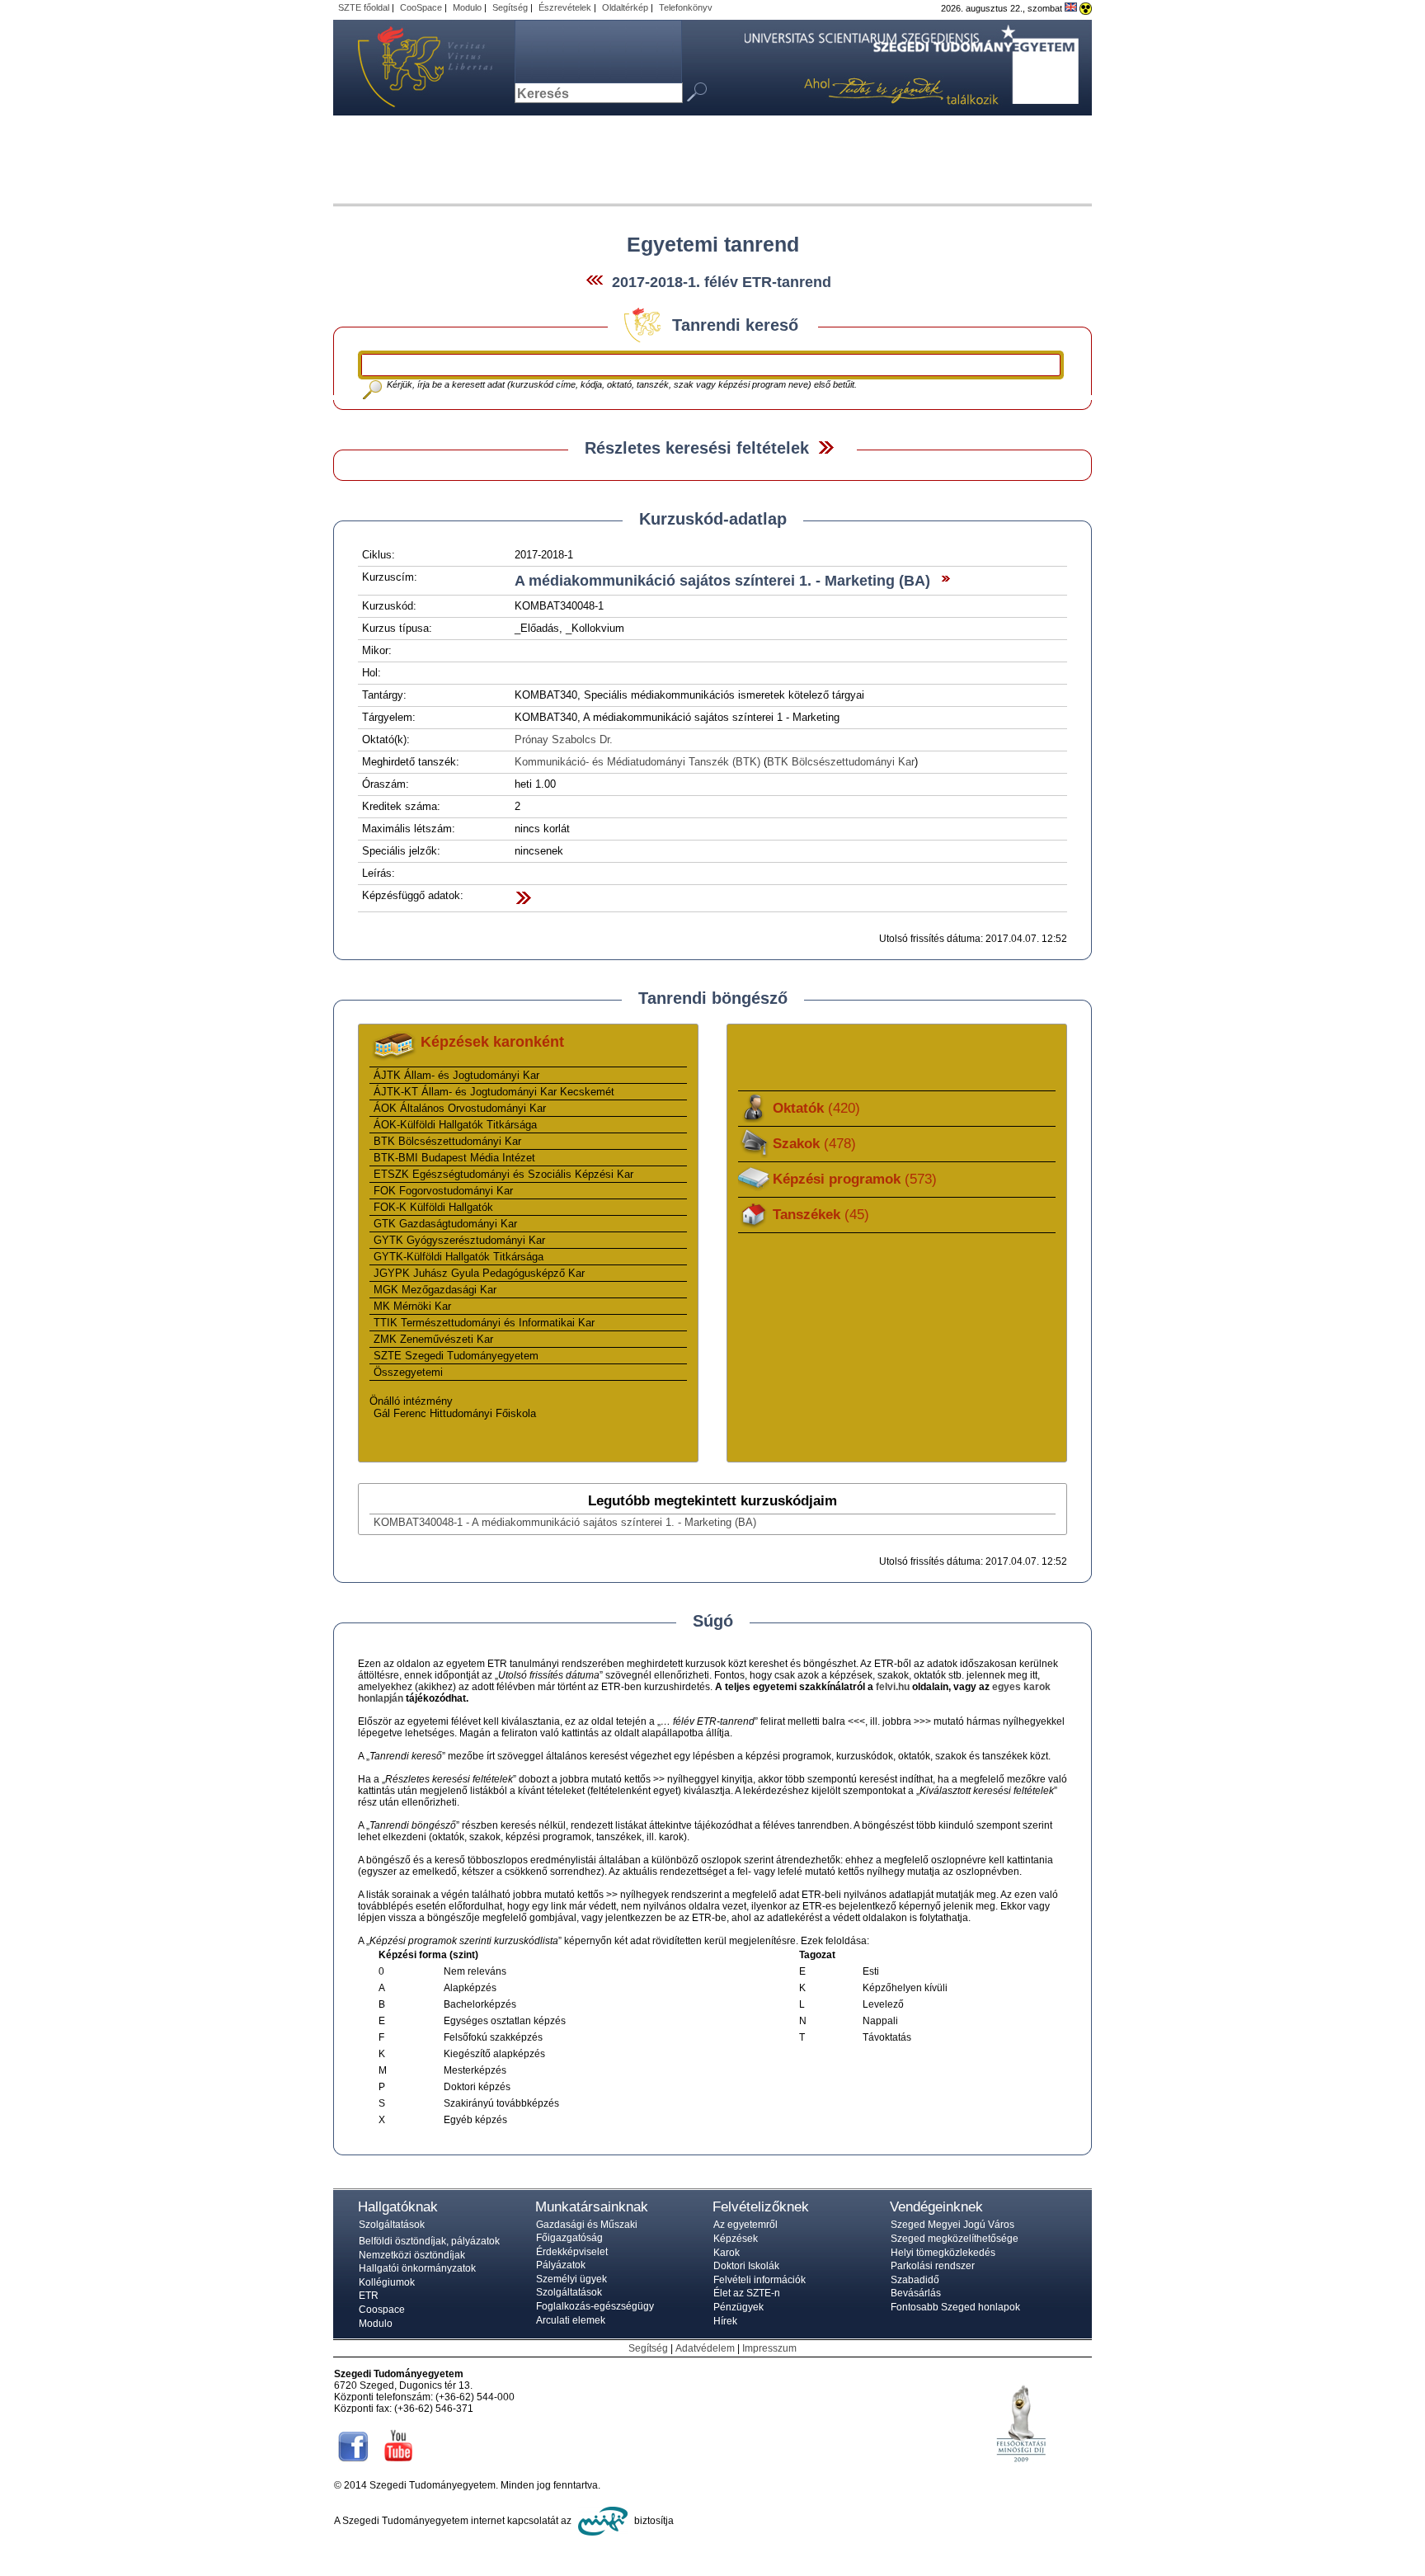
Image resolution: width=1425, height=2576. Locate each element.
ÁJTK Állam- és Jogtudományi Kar (456, 1075)
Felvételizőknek (761, 2207)
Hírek (725, 2321)
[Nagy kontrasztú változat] (1086, 8)
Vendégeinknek (936, 2207)
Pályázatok (561, 2265)
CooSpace (421, 7)
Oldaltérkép (625, 7)
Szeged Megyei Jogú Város (952, 2225)
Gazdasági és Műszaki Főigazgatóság (587, 2231)
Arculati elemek (571, 2320)
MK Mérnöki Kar (412, 1306)
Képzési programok (855, 1179)
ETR (369, 2296)
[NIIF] (603, 2521)
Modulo (467, 7)
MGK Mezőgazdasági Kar (435, 1290)
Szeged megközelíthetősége (955, 2239)
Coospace (382, 2310)
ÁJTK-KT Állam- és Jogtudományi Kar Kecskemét (494, 1092)
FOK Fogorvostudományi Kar (443, 1191)
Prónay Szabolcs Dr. (564, 739)
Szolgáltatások (392, 2225)
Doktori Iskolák (746, 2266)
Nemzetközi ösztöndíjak (412, 2255)
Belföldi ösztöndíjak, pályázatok (429, 2241)
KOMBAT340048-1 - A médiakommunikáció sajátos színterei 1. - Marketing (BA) (565, 1522)
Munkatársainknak (592, 2207)
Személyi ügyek (571, 2279)
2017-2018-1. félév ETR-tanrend (722, 282)
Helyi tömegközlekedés (943, 2253)
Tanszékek (821, 1215)
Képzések (736, 2239)
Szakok (814, 1144)
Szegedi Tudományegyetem (416, 68)
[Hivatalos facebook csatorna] (353, 2463)
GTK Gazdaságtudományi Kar (445, 1224)
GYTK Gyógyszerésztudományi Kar (459, 1240)
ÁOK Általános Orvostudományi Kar (460, 1108)
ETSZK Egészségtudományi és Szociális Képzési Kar (503, 1174)
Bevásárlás (916, 2293)
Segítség (510, 7)
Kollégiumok (387, 2282)
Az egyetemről (745, 2225)
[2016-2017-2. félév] (595, 283)
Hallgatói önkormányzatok (417, 2268)
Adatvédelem (705, 2348)
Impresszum (769, 2348)
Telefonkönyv (686, 7)
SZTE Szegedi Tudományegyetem (456, 1356)
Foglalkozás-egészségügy (595, 2306)
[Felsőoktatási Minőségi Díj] (1021, 2475)
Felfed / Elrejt (826, 447)
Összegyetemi (408, 1372)
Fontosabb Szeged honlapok (955, 2307)
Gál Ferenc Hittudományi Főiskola (455, 1413)
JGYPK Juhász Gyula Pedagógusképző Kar (479, 1273)
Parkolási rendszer (933, 2266)
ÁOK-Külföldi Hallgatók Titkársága (455, 1125)
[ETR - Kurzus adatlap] (942, 581)
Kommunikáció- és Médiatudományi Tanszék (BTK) (637, 762)
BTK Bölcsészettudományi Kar (841, 762)
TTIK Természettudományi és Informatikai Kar (484, 1323)
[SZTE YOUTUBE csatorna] (398, 2463)
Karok (727, 2253)
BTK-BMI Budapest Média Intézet (454, 1158)
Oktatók (816, 1108)
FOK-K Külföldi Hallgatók (433, 1207)
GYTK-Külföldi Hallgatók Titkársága (459, 1257)
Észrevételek (565, 7)
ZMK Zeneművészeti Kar (433, 1339)
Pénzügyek (738, 2307)
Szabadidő (915, 2280)
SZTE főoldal (364, 7)
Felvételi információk (760, 2280)
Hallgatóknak (398, 2207)
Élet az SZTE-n (747, 2293)
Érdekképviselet (572, 2252)
